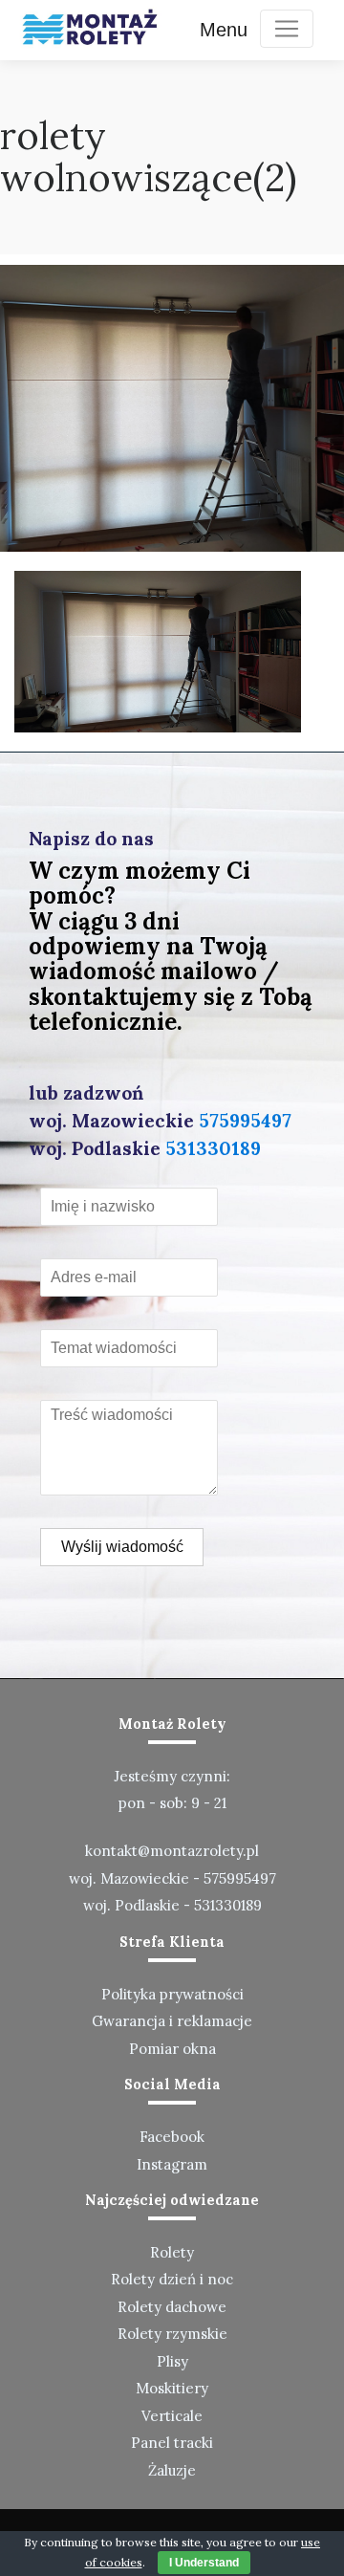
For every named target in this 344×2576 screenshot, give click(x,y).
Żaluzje (172, 2470)
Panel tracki (172, 2443)
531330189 (213, 1148)
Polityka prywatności (172, 1994)
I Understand (204, 2563)
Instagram (172, 2164)
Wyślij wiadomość (122, 1547)
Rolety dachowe (172, 2307)
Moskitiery (172, 2388)
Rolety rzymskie (172, 2334)
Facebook (172, 2137)
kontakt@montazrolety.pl (172, 1851)
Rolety (172, 2252)
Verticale (172, 2416)
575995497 (245, 1121)
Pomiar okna (172, 2049)
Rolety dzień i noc (172, 2279)
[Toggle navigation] (287, 29)
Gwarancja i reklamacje (172, 2021)
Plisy (172, 2361)
